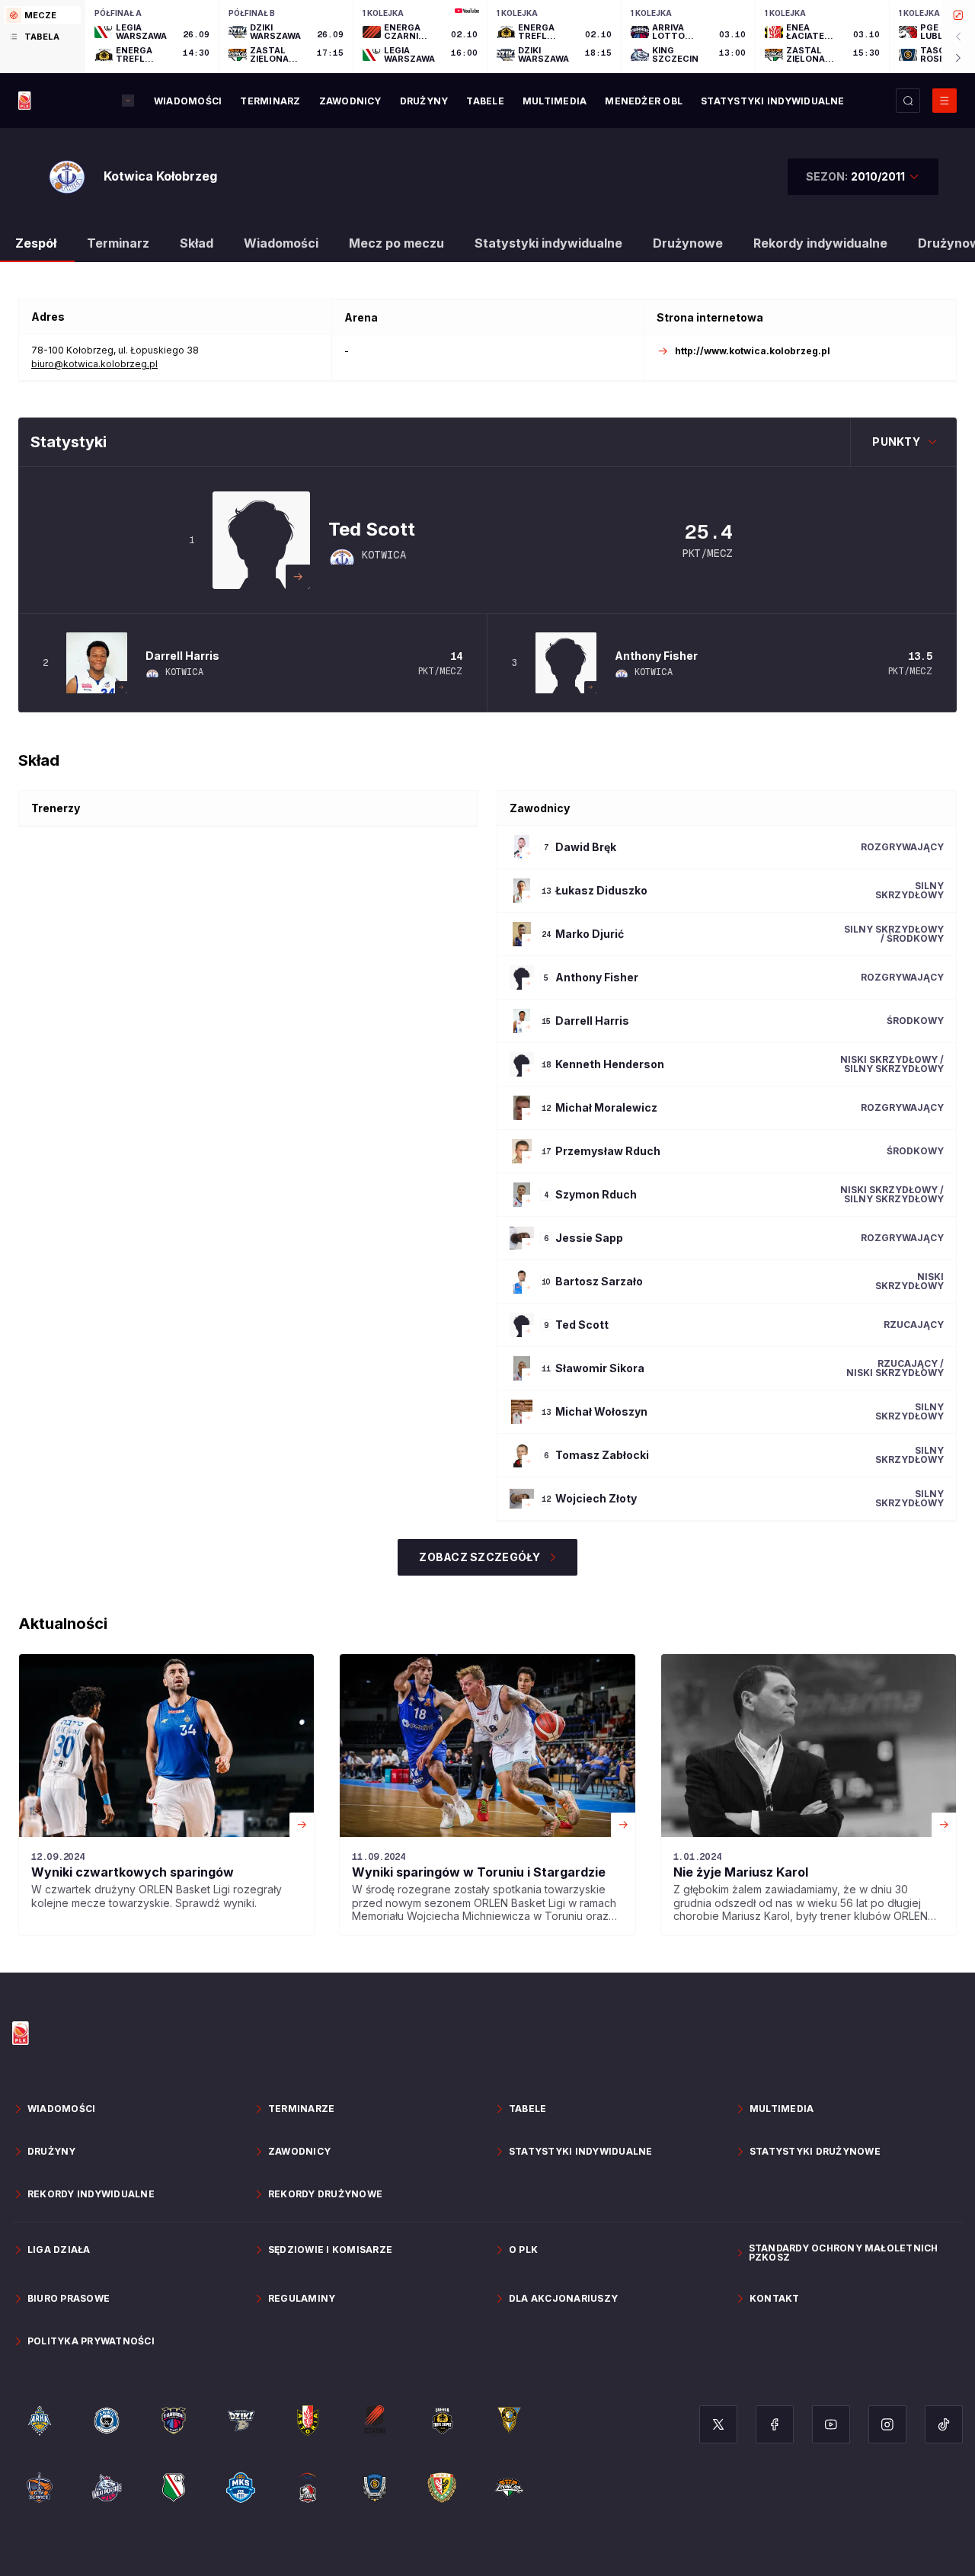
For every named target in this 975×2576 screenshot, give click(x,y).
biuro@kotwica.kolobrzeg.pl (94, 364)
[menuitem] (188, 101)
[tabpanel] (530, 37)
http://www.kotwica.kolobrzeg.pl (753, 351)
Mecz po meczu (396, 243)
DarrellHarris (182, 656)
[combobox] (863, 177)
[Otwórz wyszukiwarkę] (908, 101)
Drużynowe (688, 243)
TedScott (372, 529)
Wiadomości (281, 243)
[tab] (43, 15)
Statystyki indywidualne (548, 243)
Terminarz (118, 243)
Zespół (36, 243)
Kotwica (384, 555)
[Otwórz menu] (945, 101)
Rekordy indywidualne (820, 243)
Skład (197, 243)
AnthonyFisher (656, 656)
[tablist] (43, 37)
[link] (166, 1795)
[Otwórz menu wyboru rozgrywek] (128, 101)
